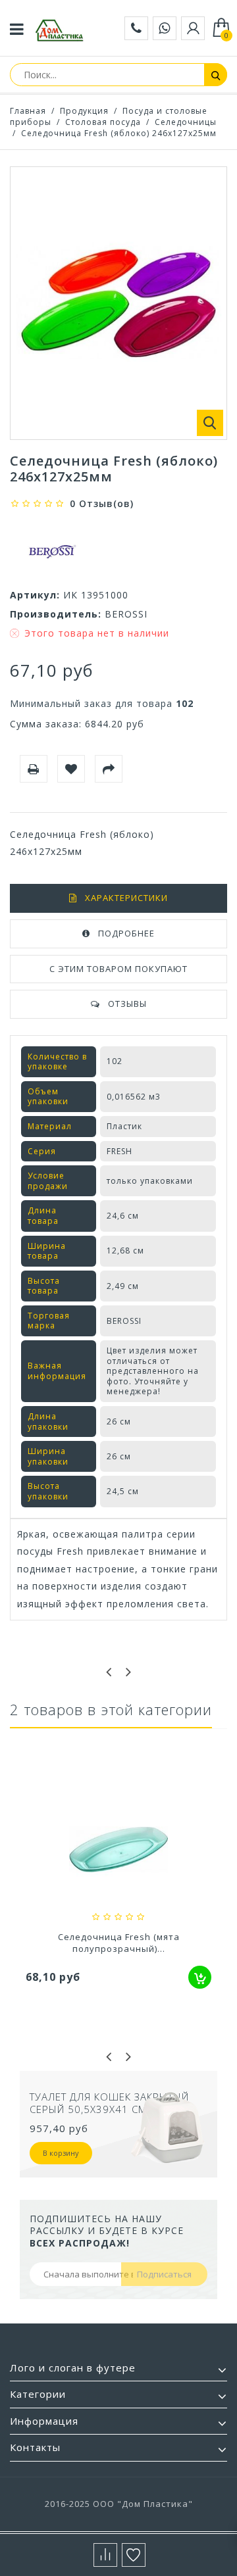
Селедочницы (186, 122)
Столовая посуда (103, 122)
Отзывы (127, 1004)
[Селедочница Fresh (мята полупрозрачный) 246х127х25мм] (118, 1851)
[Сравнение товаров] (105, 2555)
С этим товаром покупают (118, 969)
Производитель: (56, 614)
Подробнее (126, 933)
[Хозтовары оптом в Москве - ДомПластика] (59, 30)
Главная (28, 111)
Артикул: (35, 595)
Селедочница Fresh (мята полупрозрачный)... (119, 1943)
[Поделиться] (109, 769)
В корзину (61, 2166)
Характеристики (126, 898)
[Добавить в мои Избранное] (71, 769)
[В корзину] (200, 1977)
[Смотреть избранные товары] (134, 2555)
